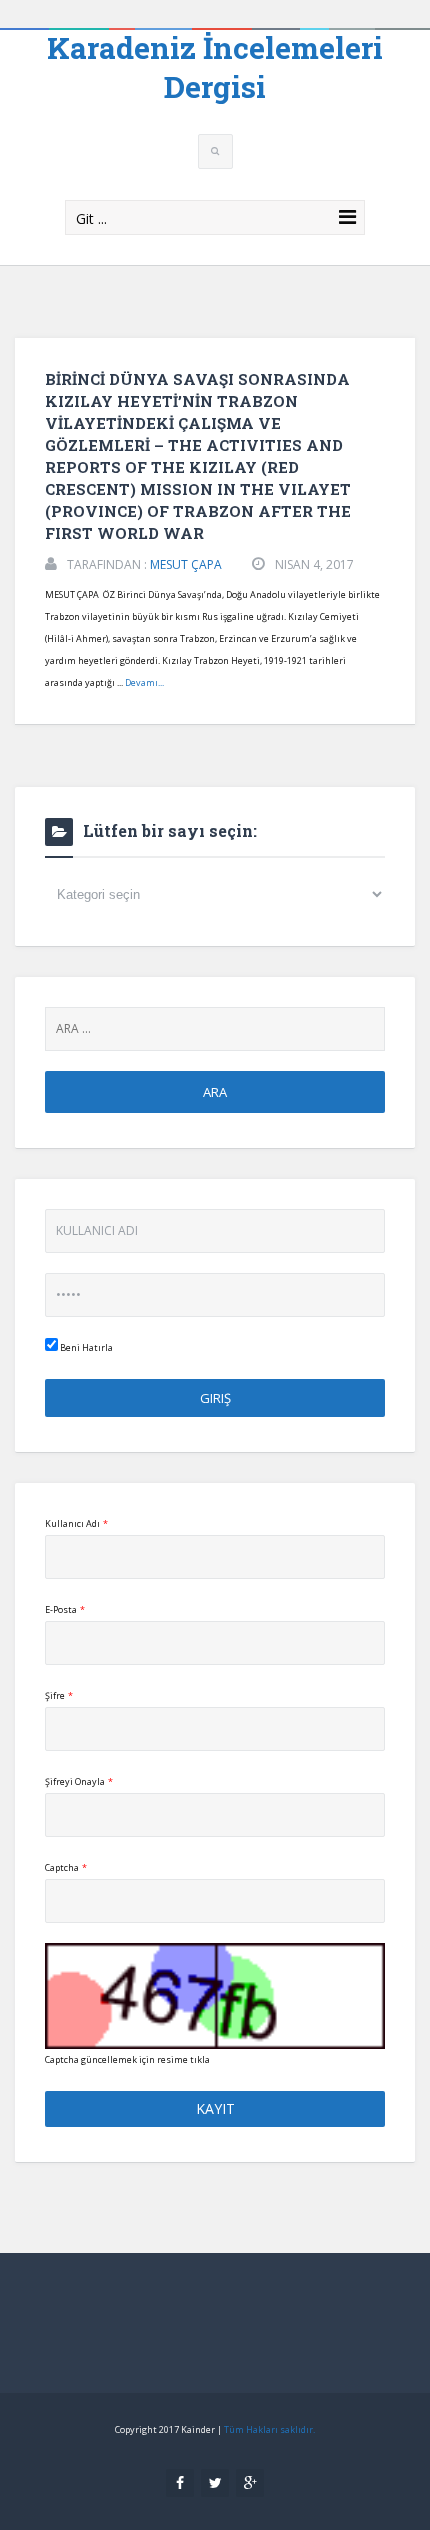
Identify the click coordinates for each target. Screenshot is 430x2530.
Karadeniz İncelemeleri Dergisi (215, 67)
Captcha (66, 1867)
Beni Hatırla (85, 1347)
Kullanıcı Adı (76, 1523)
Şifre (59, 1695)
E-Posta (65, 1609)
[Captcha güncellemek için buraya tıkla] (215, 1996)
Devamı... (144, 682)
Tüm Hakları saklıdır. (269, 2429)
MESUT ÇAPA (186, 564)
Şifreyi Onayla (79, 1781)
